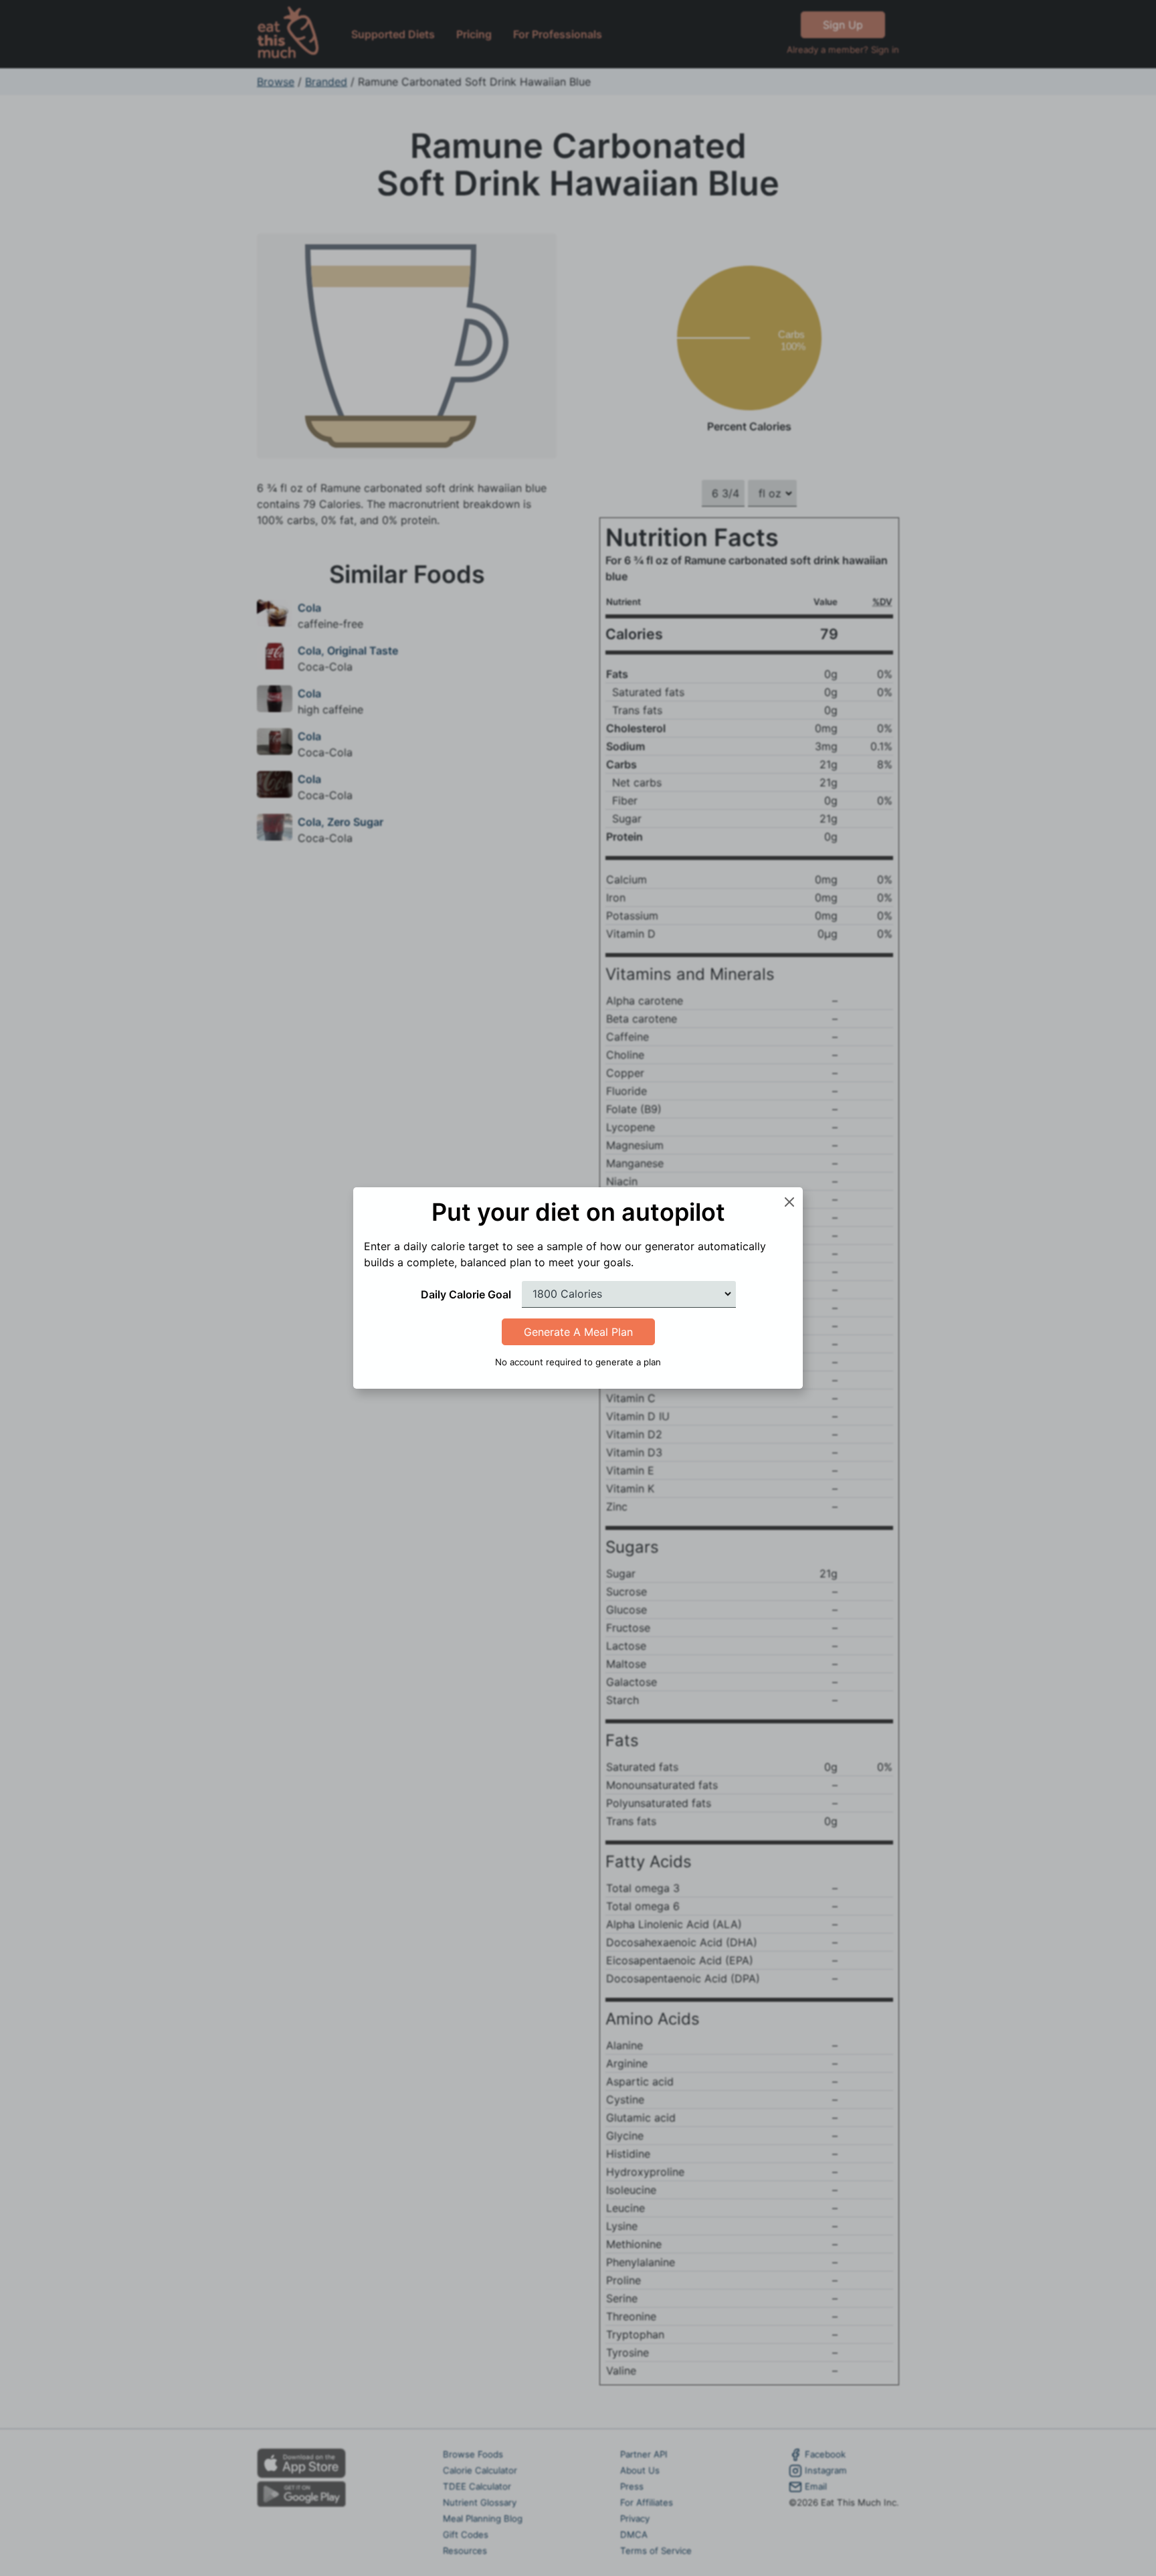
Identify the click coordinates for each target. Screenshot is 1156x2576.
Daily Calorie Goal (466, 1294)
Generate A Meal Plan (578, 1332)
